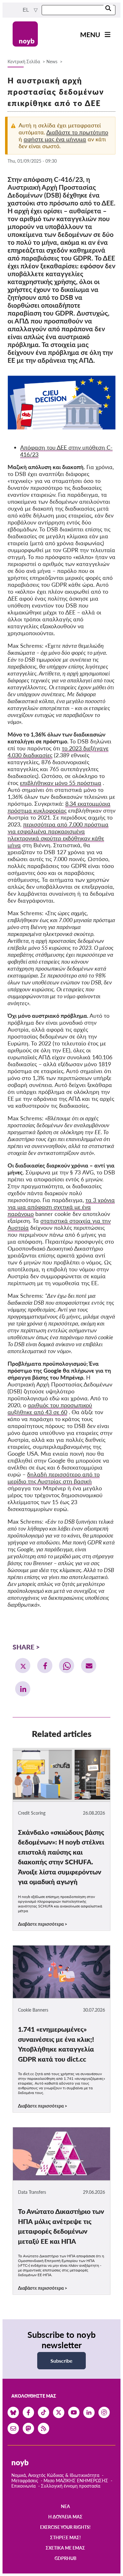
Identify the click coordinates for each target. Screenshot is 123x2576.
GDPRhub (65, 2558)
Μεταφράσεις (25, 2481)
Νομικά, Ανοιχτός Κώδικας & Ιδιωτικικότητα (55, 2475)
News (52, 62)
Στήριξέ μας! (65, 2537)
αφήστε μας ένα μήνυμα (55, 139)
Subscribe (61, 2361)
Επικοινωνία (23, 2486)
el (26, 10)
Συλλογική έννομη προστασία (71, 2486)
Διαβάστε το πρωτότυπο (77, 132)
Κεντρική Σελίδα (24, 62)
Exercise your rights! (65, 2527)
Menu (90, 34)
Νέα (65, 2506)
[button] (23, 1666)
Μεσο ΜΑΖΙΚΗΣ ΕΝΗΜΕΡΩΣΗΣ (76, 2481)
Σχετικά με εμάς (65, 2548)
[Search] (108, 9)
